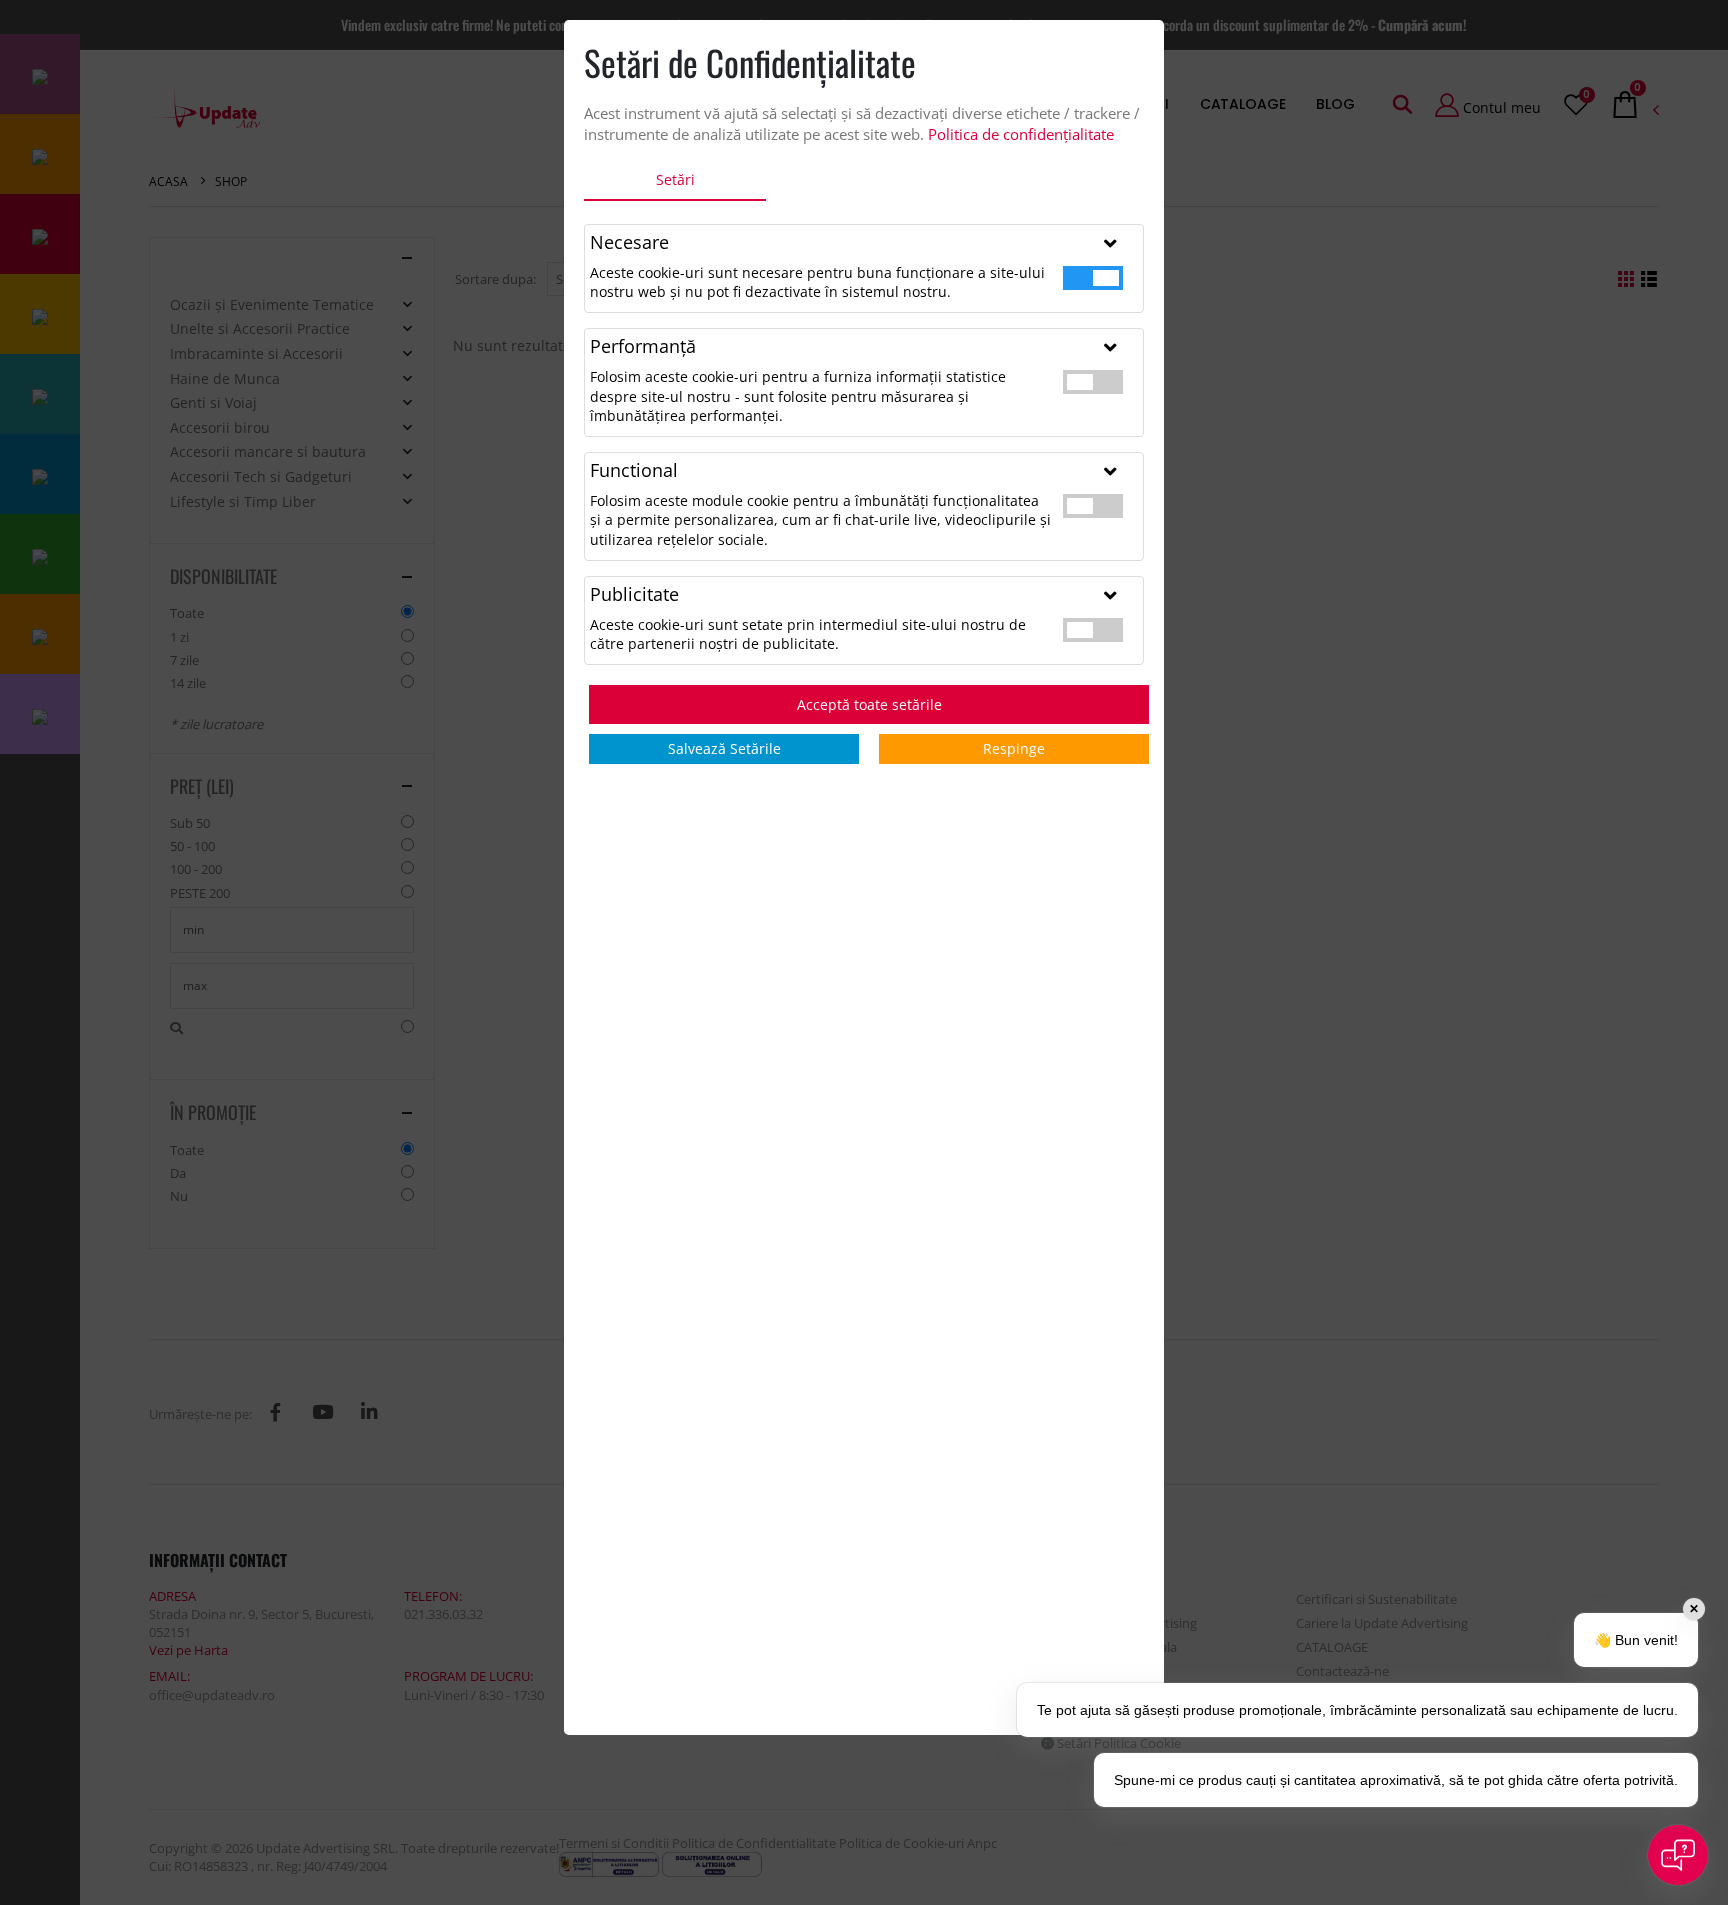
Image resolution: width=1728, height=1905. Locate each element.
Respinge (1014, 748)
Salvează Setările (724, 748)
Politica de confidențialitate (1021, 134)
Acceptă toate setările (869, 704)
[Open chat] (1678, 1855)
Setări (675, 179)
